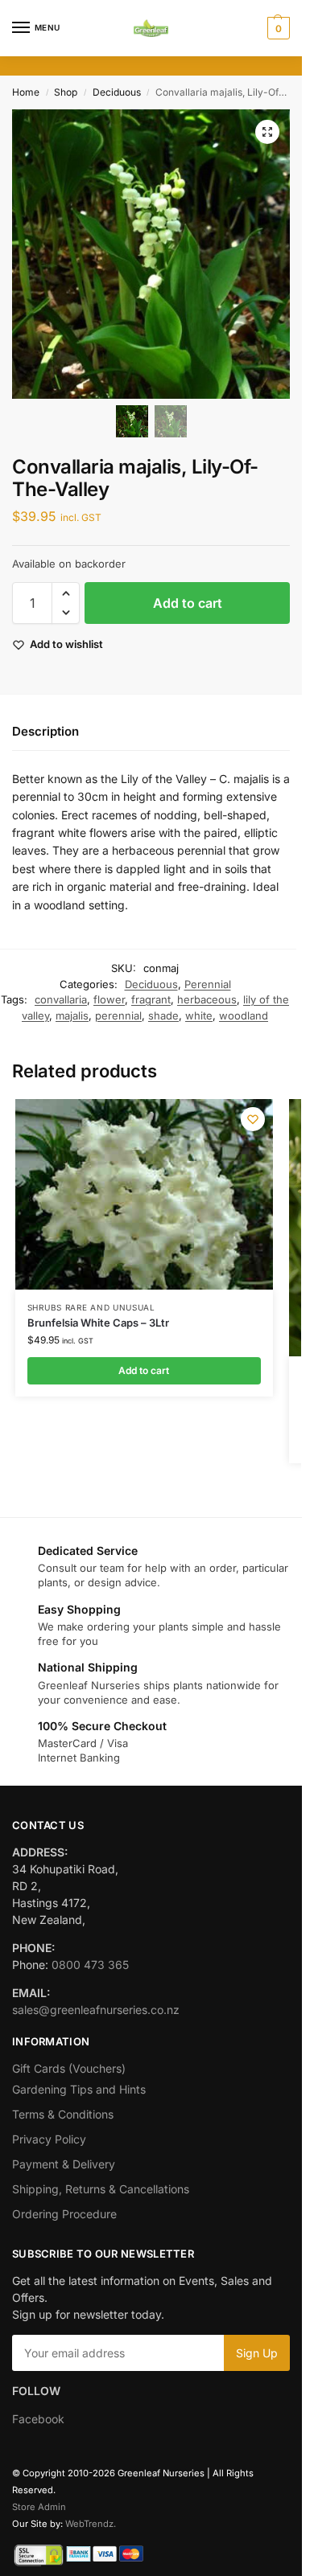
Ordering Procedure (64, 2214)
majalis (72, 1015)
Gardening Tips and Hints (79, 2089)
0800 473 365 (90, 1965)
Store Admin (39, 2507)
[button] (277, 28)
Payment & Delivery (64, 2164)
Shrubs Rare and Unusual (91, 1307)
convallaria (61, 999)
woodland (244, 1015)
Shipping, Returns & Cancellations (101, 2189)
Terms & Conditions (63, 2114)
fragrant (151, 999)
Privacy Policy (49, 2139)
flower (109, 999)
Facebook (38, 2419)
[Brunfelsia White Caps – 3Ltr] (144, 1194)
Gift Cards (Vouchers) (69, 2068)
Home (26, 92)
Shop (66, 92)
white (199, 1015)
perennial (118, 1015)
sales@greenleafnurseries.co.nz (96, 2010)
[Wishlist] (253, 1119)
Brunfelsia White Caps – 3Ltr (98, 1323)
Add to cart (188, 603)
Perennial (208, 984)
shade (163, 1015)
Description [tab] (45, 731)
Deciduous (117, 92)
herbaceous (207, 999)
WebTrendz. (91, 2524)
